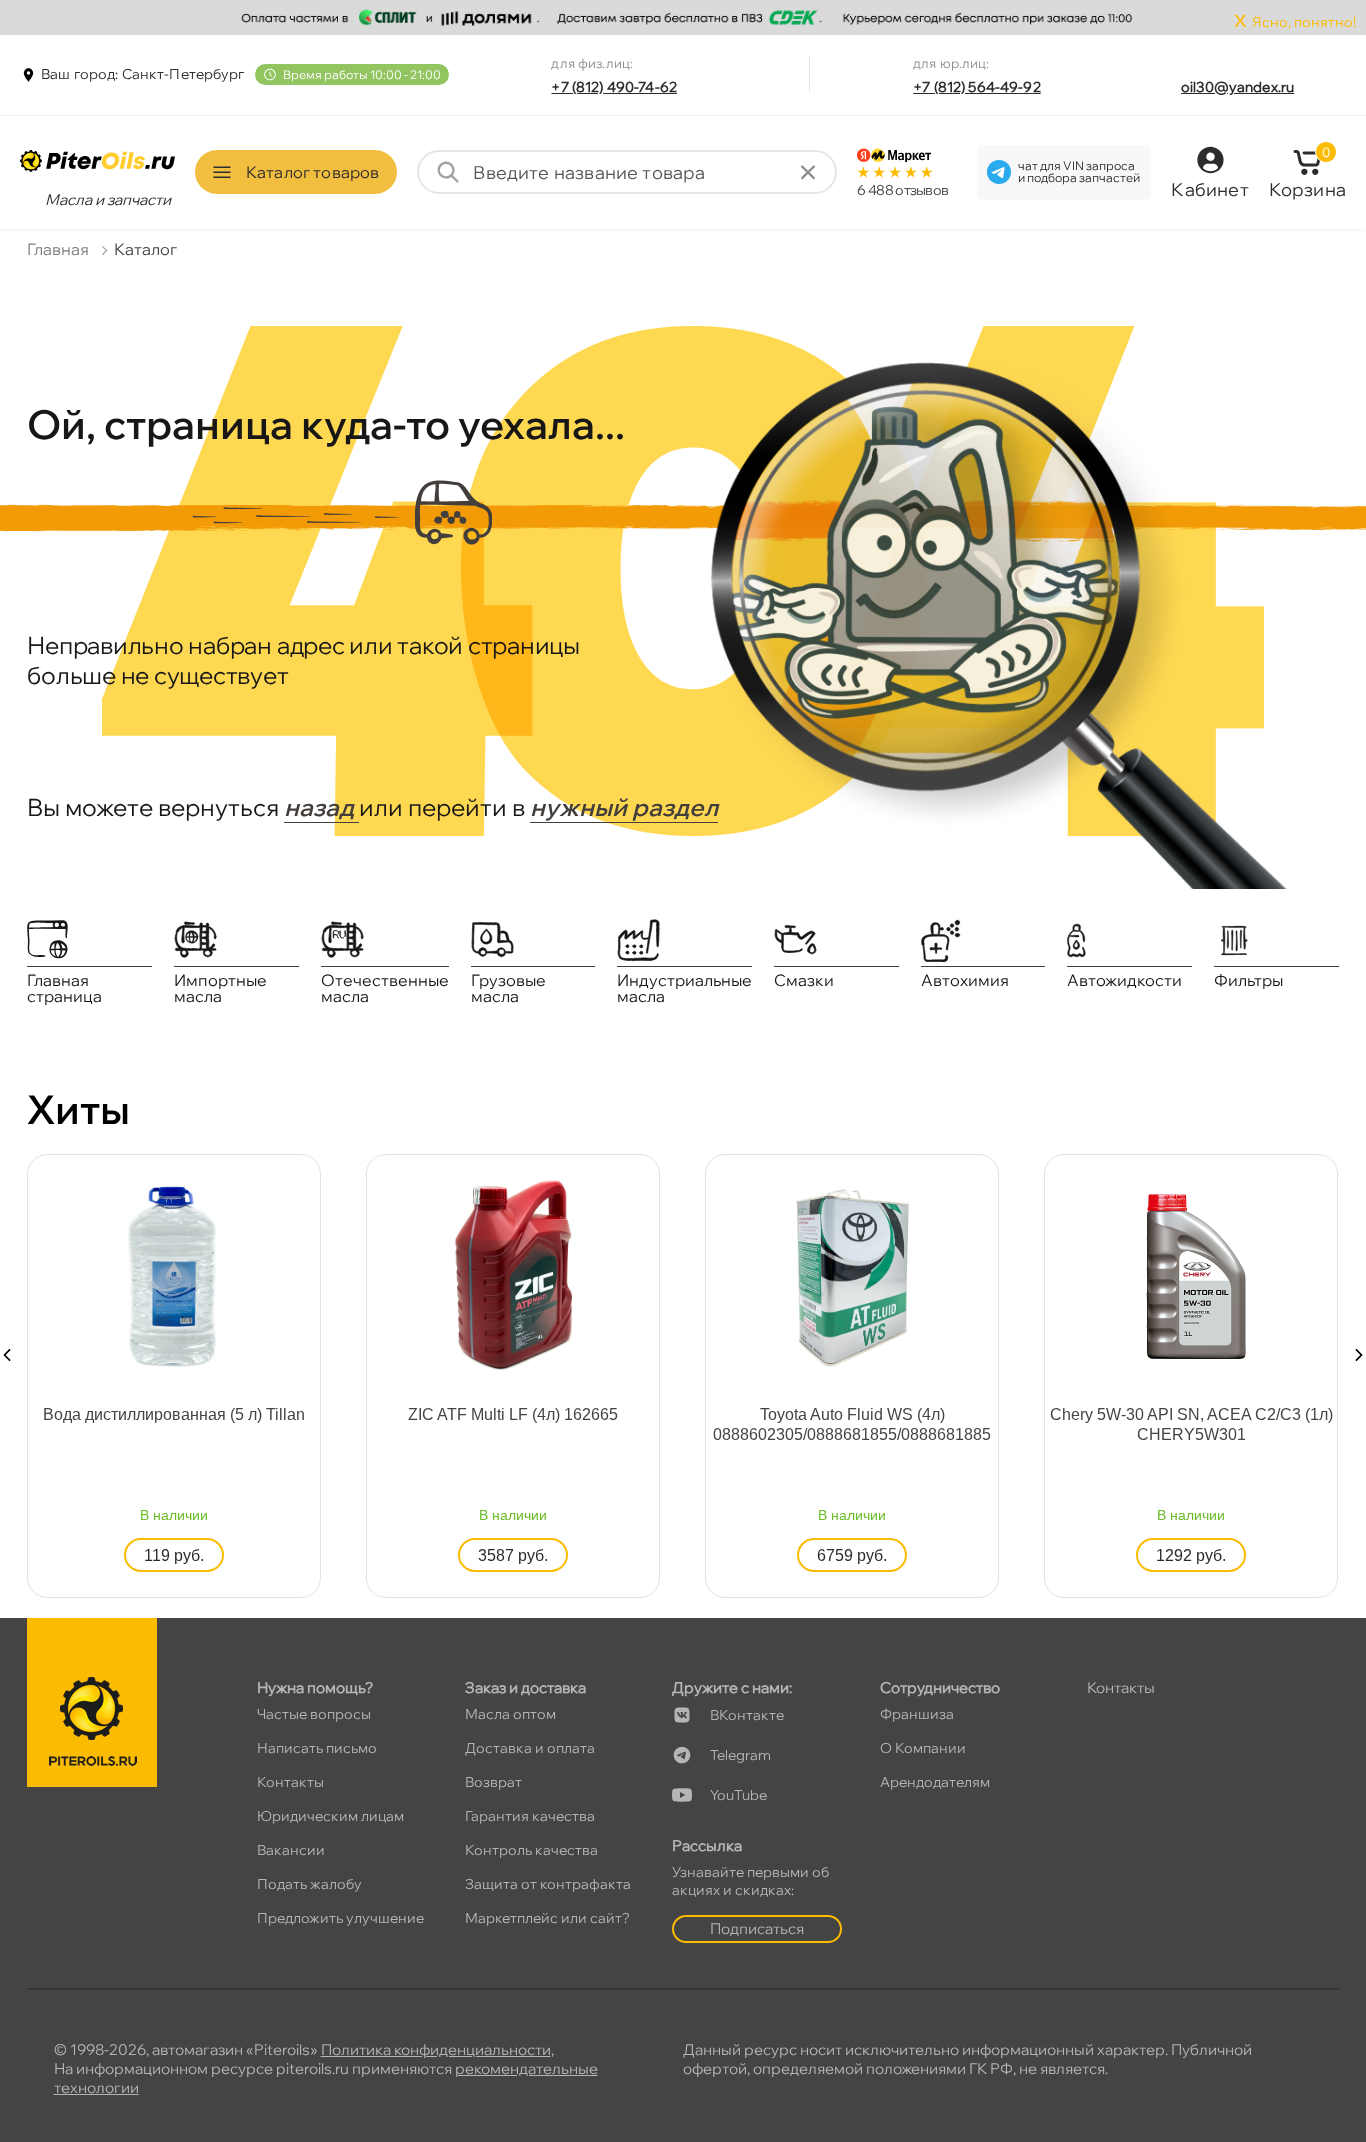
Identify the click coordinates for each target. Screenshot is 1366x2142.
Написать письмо (317, 1748)
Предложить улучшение (340, 1918)
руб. (174, 1555)
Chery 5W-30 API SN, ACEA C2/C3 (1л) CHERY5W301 (1191, 1424)
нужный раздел (624, 807)
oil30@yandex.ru (1237, 87)
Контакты (290, 1782)
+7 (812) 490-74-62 (614, 87)
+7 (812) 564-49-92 (977, 87)
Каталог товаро (312, 172)
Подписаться (757, 1928)
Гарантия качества (530, 1816)
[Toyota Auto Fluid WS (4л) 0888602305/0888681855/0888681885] (852, 1273)
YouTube (738, 1795)
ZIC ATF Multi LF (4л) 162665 (513, 1414)
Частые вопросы (314, 1714)
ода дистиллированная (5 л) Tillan (174, 1414)
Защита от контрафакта (548, 1884)
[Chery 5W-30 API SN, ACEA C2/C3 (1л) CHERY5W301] (1191, 1273)
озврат (493, 1782)
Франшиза (917, 1714)
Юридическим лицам (330, 1816)
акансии (291, 1850)
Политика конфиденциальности (436, 2049)
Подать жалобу (309, 1884)
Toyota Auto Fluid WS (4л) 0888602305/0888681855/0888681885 (852, 1424)
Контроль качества (531, 1850)
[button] (7, 1355)
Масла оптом (510, 1714)
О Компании (923, 1748)
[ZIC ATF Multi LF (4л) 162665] (513, 1273)
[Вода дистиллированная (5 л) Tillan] (174, 1273)
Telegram (740, 1755)
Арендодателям (935, 1782)
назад (321, 807)
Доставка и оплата (530, 1748)
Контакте (747, 1715)
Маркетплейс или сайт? (547, 1918)
